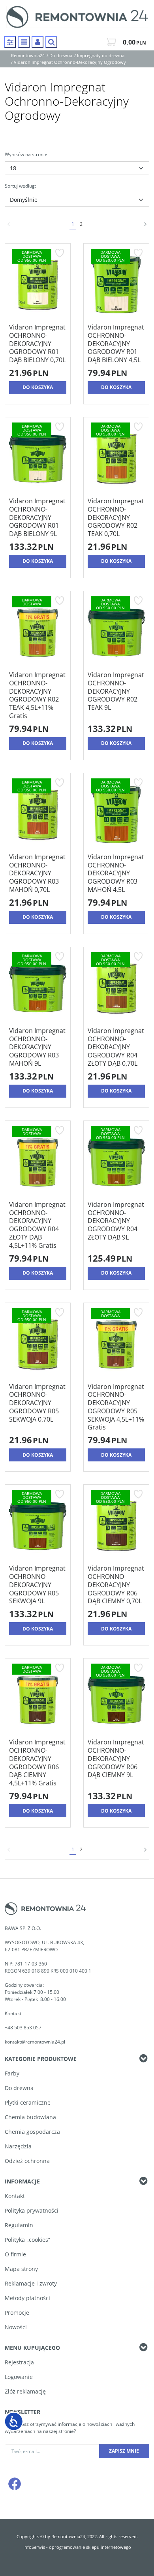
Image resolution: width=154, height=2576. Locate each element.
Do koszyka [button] (38, 387)
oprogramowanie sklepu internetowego (90, 2547)
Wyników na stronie (27, 154)
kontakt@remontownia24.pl (35, 2042)
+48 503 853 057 (24, 2028)
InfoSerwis (34, 2547)
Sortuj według (20, 186)
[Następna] (145, 224)
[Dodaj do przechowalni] (59, 253)
